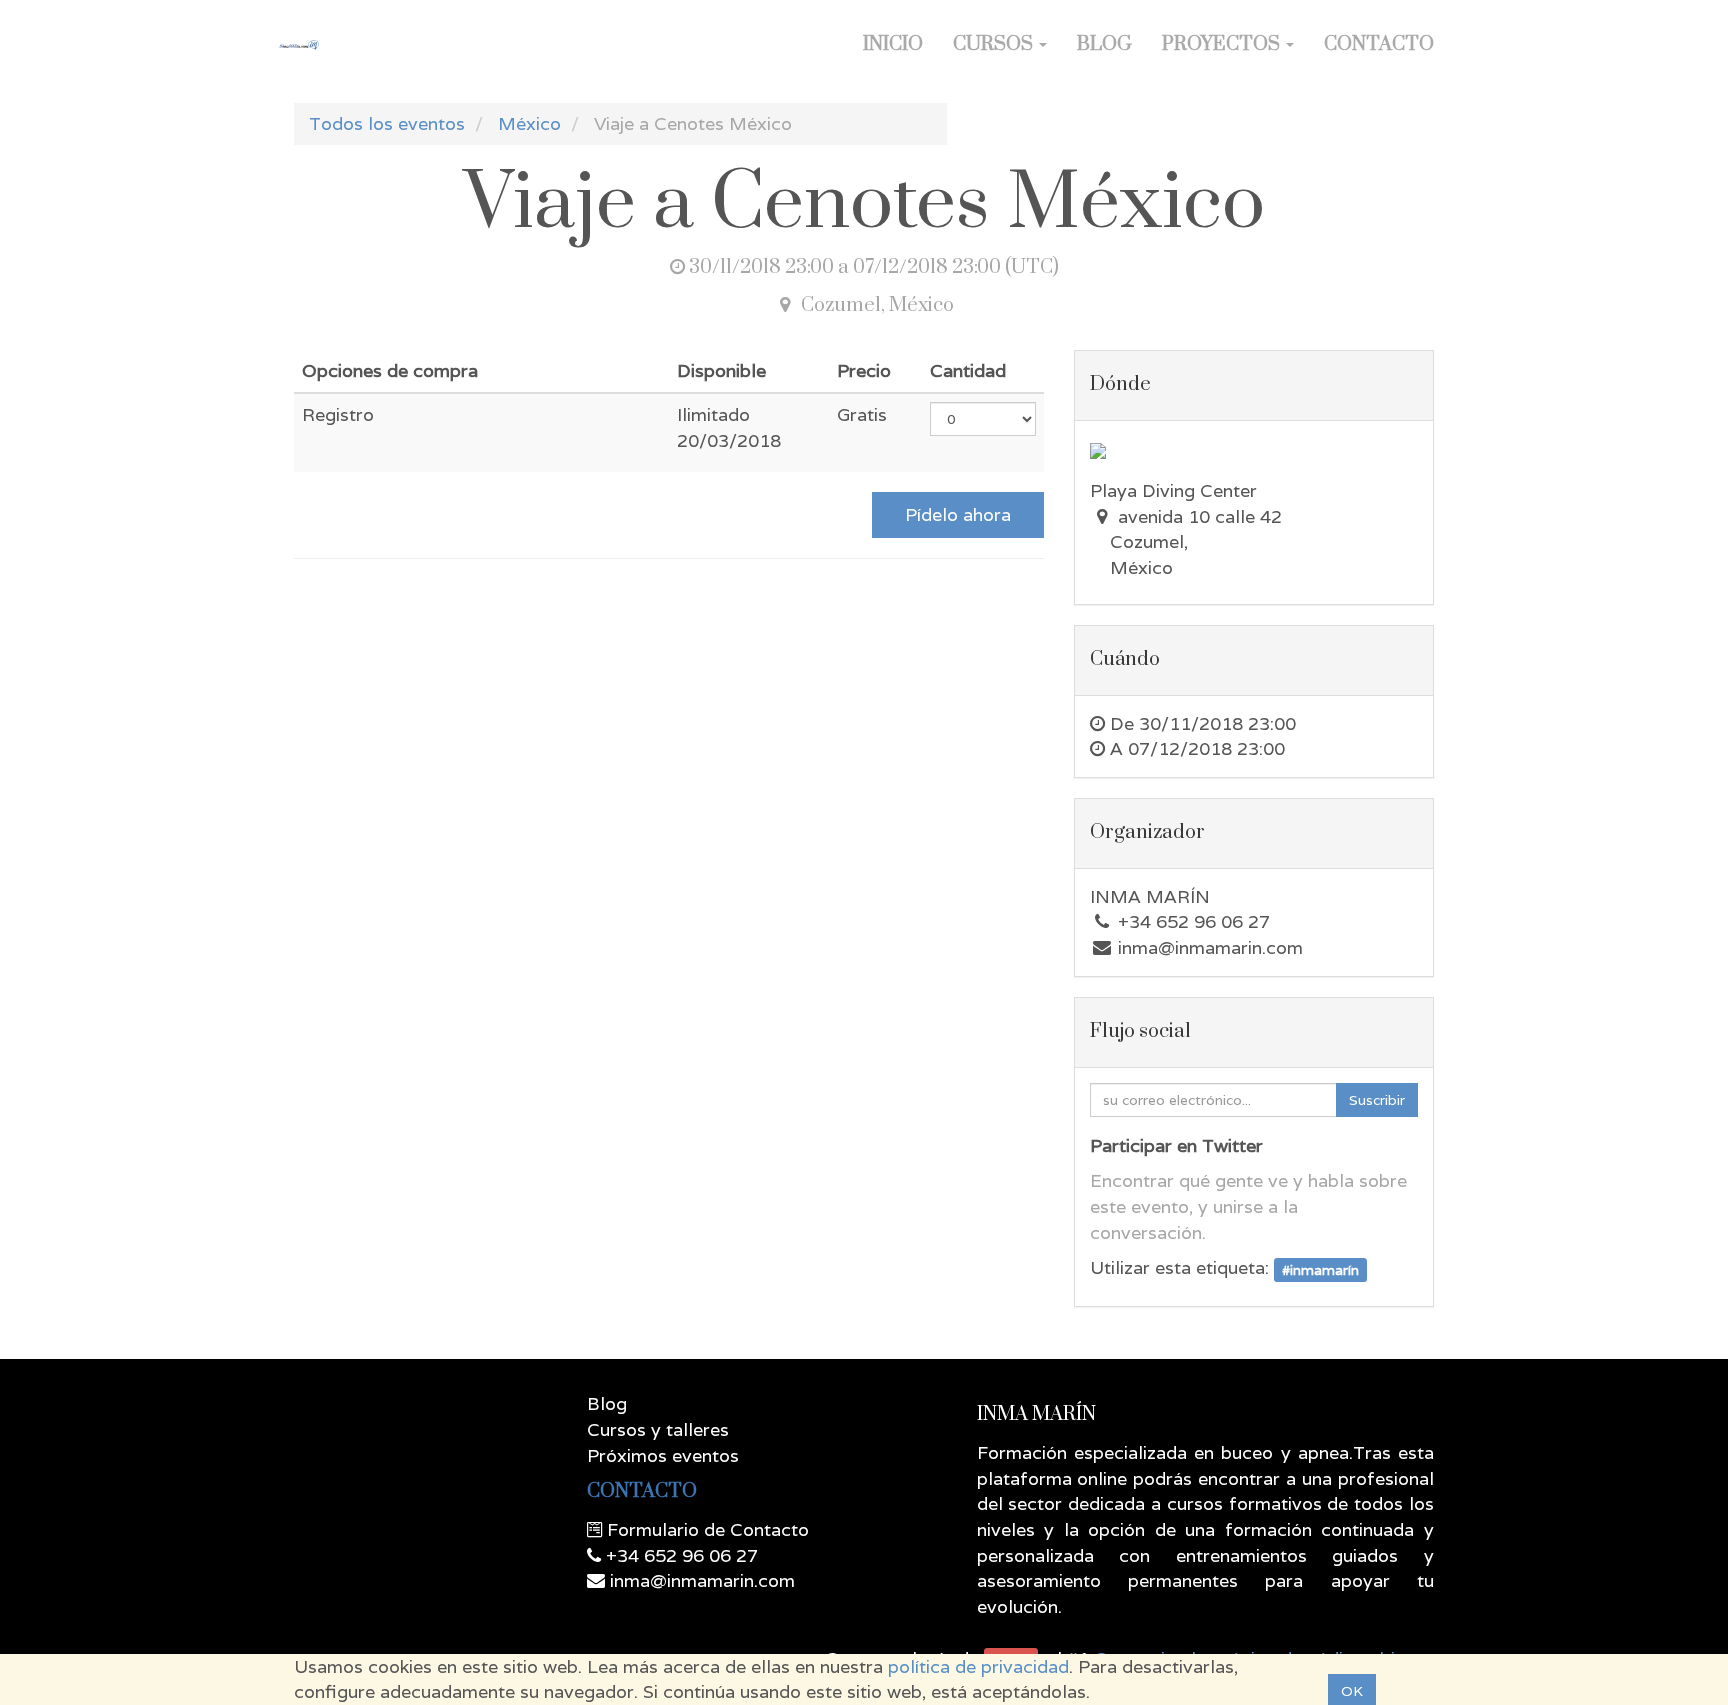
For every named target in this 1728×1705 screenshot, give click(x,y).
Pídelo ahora (958, 514)
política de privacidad (978, 1666)
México (529, 123)
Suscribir (1377, 1100)
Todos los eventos (387, 123)
